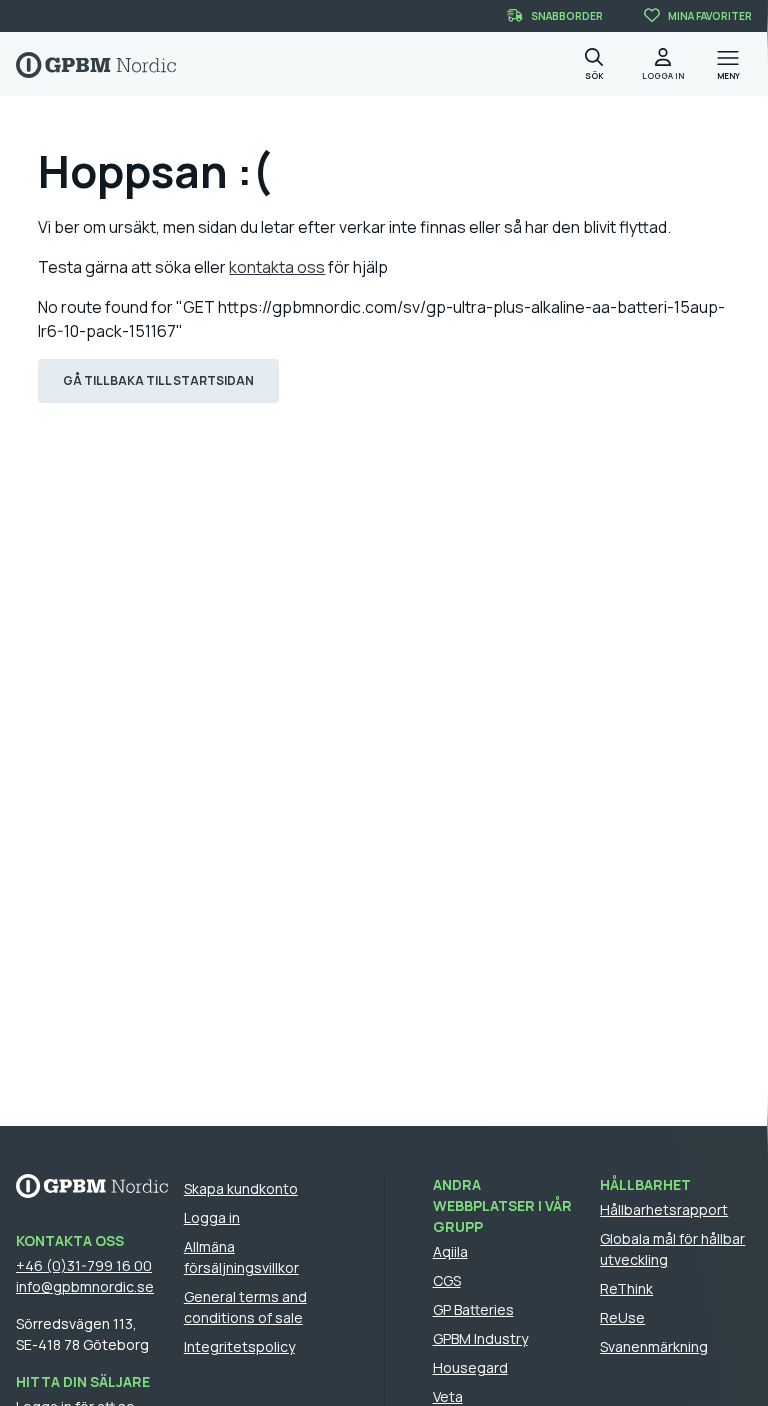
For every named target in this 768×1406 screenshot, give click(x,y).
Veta (448, 1396)
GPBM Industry (480, 1338)
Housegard (470, 1367)
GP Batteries (473, 1309)
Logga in (212, 1217)
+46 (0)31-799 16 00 (84, 1265)
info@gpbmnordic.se (85, 1286)
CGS (447, 1280)
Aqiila (450, 1251)
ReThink (626, 1288)
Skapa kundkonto (241, 1188)
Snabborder (567, 16)
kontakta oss (277, 267)
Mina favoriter (710, 16)
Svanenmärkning (654, 1346)
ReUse (622, 1317)
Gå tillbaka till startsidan (158, 380)
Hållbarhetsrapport (664, 1209)
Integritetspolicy (239, 1346)
